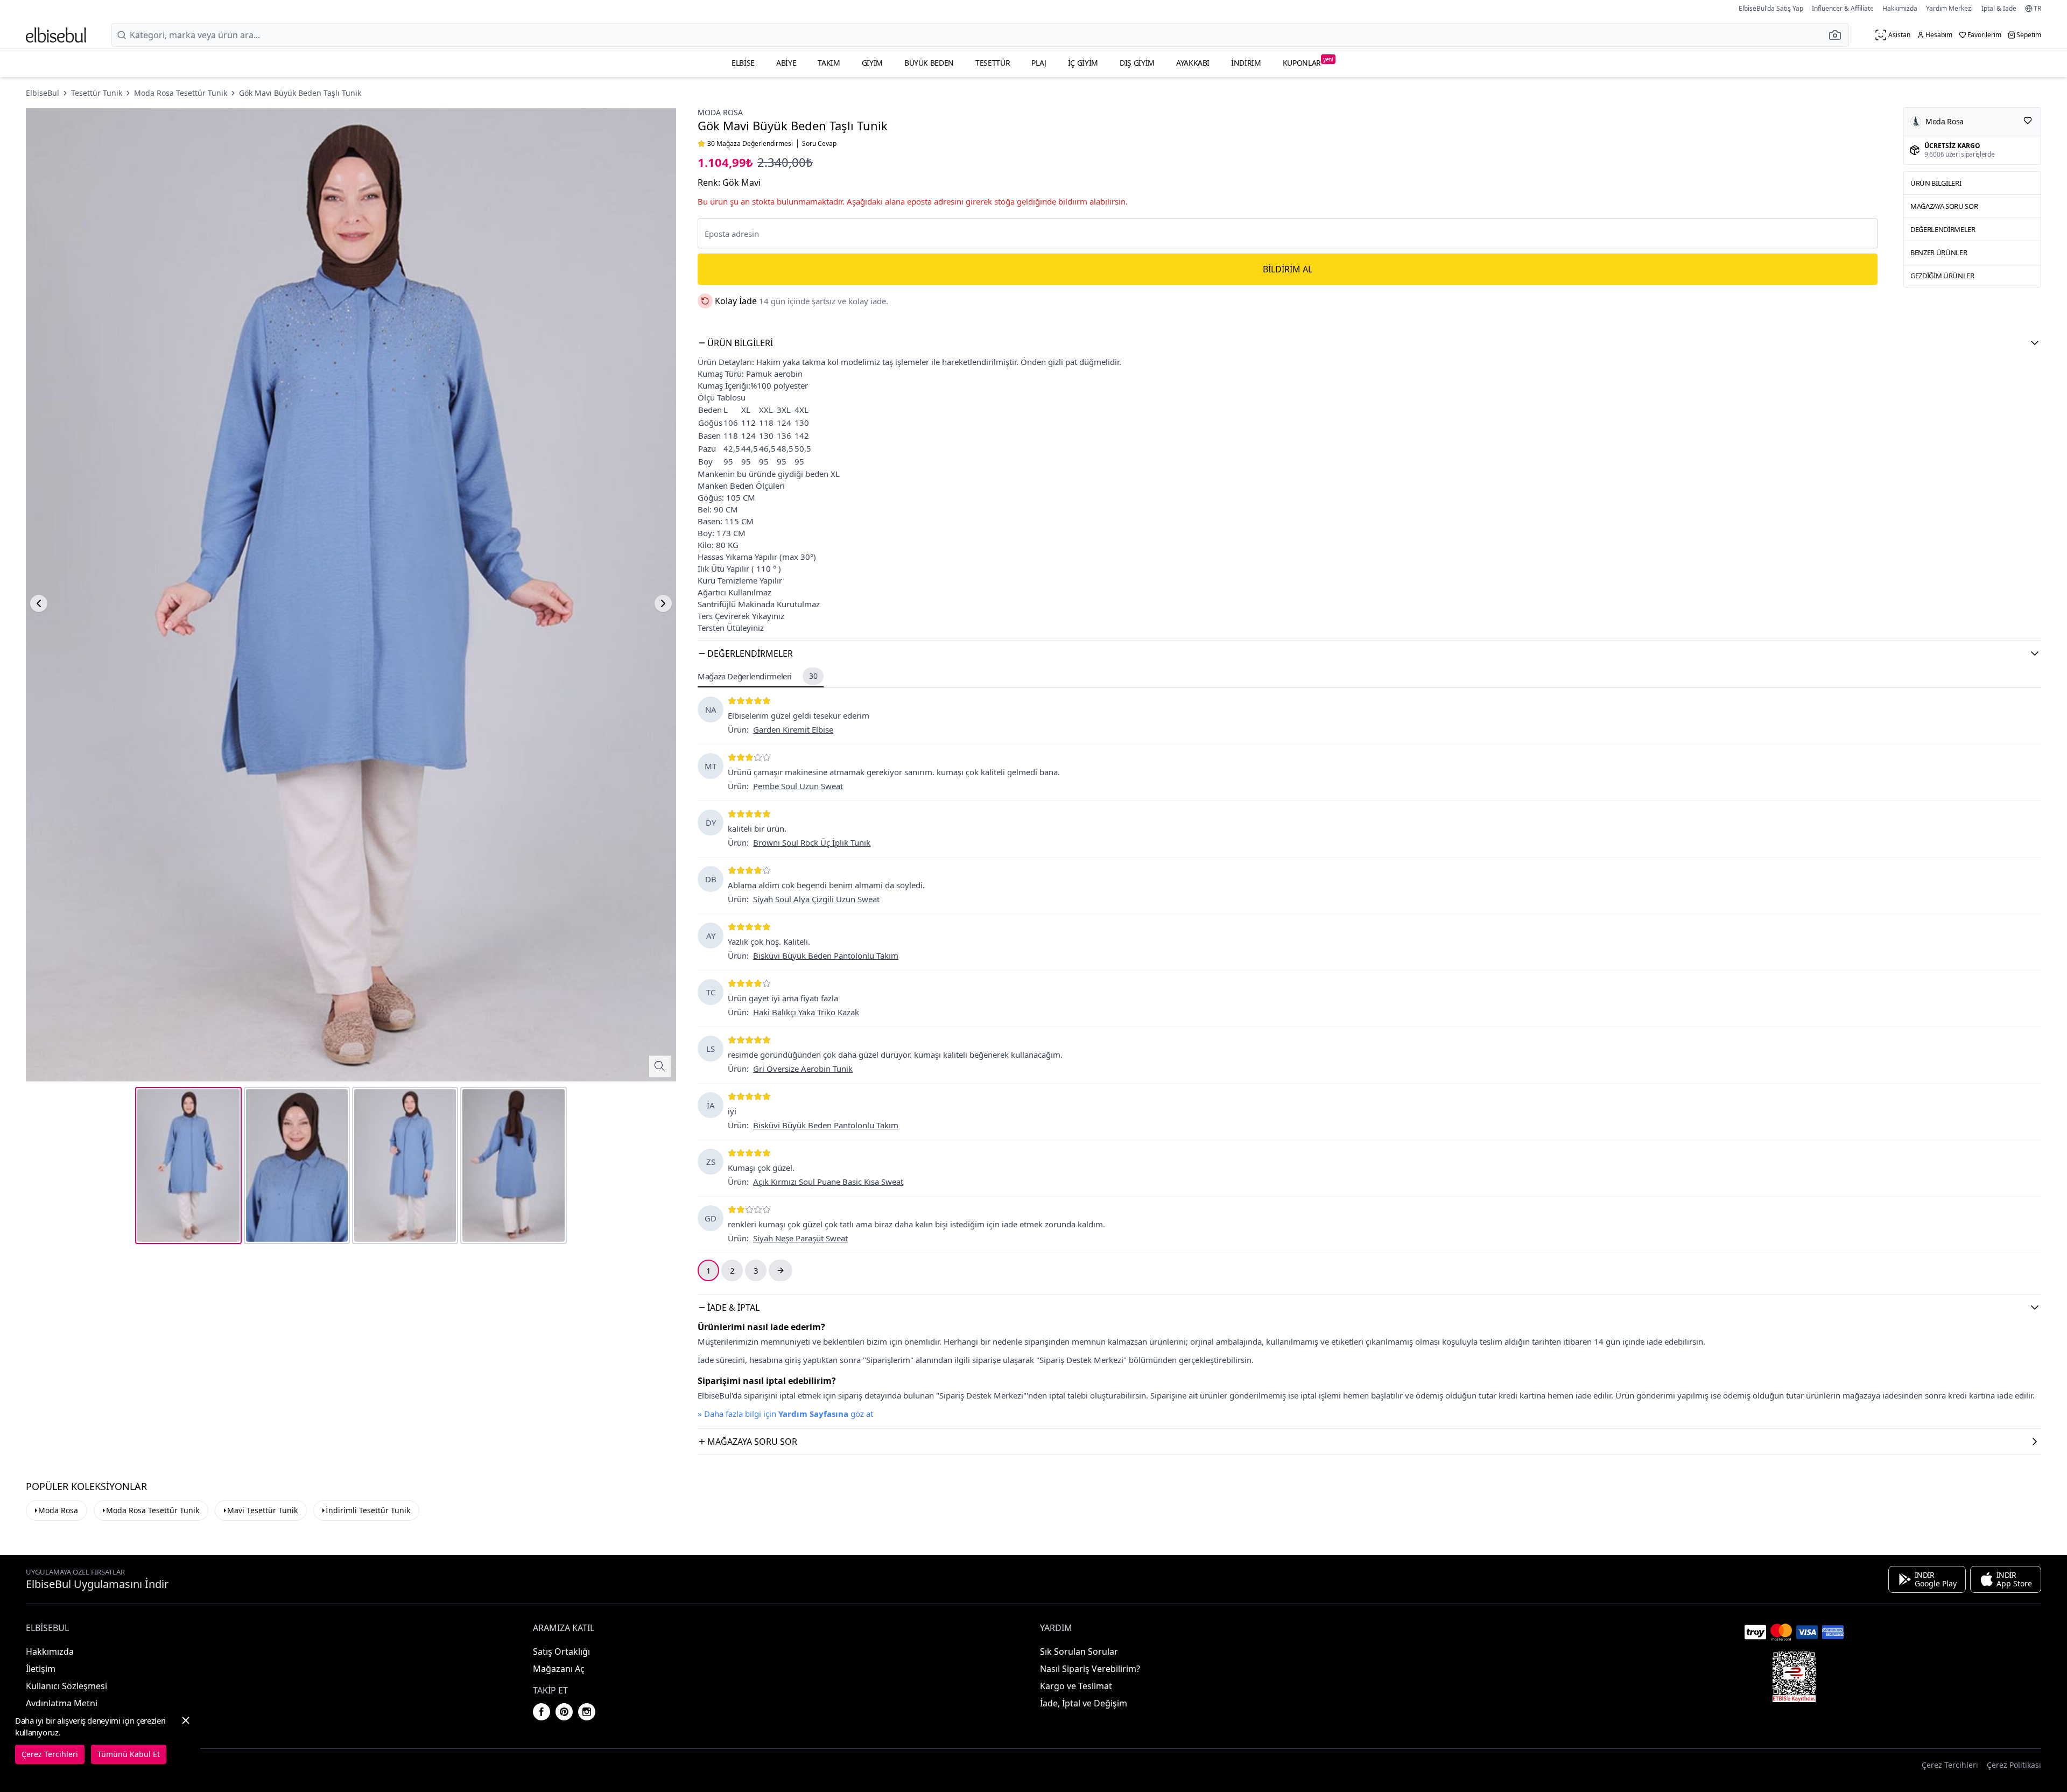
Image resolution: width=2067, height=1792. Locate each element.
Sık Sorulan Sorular (1079, 1652)
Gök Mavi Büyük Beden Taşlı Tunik (300, 93)
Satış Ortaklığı (561, 1652)
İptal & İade (1999, 8)
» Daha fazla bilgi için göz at (785, 1414)
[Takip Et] (2028, 121)
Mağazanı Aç (559, 1669)
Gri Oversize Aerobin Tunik (803, 1069)
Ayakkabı (1193, 63)
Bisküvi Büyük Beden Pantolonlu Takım (826, 955)
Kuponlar (1308, 62)
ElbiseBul (43, 93)
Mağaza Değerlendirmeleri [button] (757, 676)
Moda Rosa (720, 112)
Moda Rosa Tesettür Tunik (181, 93)
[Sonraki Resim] (663, 603)
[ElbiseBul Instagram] (587, 1712)
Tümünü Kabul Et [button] (129, 1754)
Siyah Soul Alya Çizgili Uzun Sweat (816, 899)
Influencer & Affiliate (1843, 8)
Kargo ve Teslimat (1076, 1686)
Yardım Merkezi (1949, 8)
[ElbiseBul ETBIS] (1794, 1677)
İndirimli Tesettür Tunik (368, 1510)
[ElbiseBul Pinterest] (564, 1712)
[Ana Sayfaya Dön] (56, 35)
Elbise (743, 63)
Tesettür (993, 63)
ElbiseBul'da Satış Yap (1771, 8)
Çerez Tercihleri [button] (1950, 1765)
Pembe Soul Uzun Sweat (798, 786)
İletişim (41, 1669)
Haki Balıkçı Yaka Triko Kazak (806, 1012)
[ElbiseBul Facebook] (542, 1712)
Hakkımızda (1900, 8)
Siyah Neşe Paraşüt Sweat (800, 1238)
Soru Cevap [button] (819, 144)
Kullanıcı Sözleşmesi (66, 1686)
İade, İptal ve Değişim (1084, 1703)
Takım (829, 63)
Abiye (786, 63)
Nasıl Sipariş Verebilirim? (1090, 1669)
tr (2037, 9)
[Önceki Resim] (39, 603)
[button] (1838, 35)
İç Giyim (1083, 63)
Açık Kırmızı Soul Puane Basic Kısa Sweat (828, 1182)
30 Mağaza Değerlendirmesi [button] (750, 144)
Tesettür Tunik (97, 93)
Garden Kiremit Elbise (793, 729)
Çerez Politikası (2014, 1765)
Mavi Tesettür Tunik (262, 1510)
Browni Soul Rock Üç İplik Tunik (812, 842)
